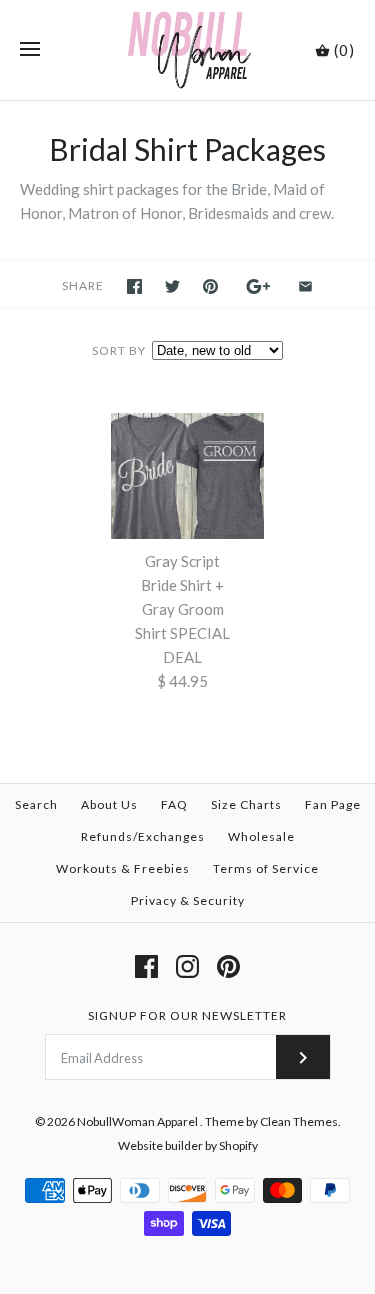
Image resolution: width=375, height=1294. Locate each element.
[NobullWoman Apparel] (187, 50)
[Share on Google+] (258, 286)
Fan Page (333, 804)
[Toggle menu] (30, 50)
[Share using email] (305, 286)
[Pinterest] (228, 966)
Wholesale (261, 836)
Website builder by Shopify (188, 1145)
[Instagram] (187, 966)
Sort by (119, 350)
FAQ (174, 804)
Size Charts (246, 804)
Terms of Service (266, 868)
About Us (109, 804)
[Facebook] (146, 966)
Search (36, 804)
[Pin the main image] (210, 286)
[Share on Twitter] (172, 286)
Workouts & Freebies (123, 868)
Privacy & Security (188, 900)
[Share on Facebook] (134, 286)
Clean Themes (299, 1121)
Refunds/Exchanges (143, 836)
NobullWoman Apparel (138, 1121)
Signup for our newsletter (187, 1015)
